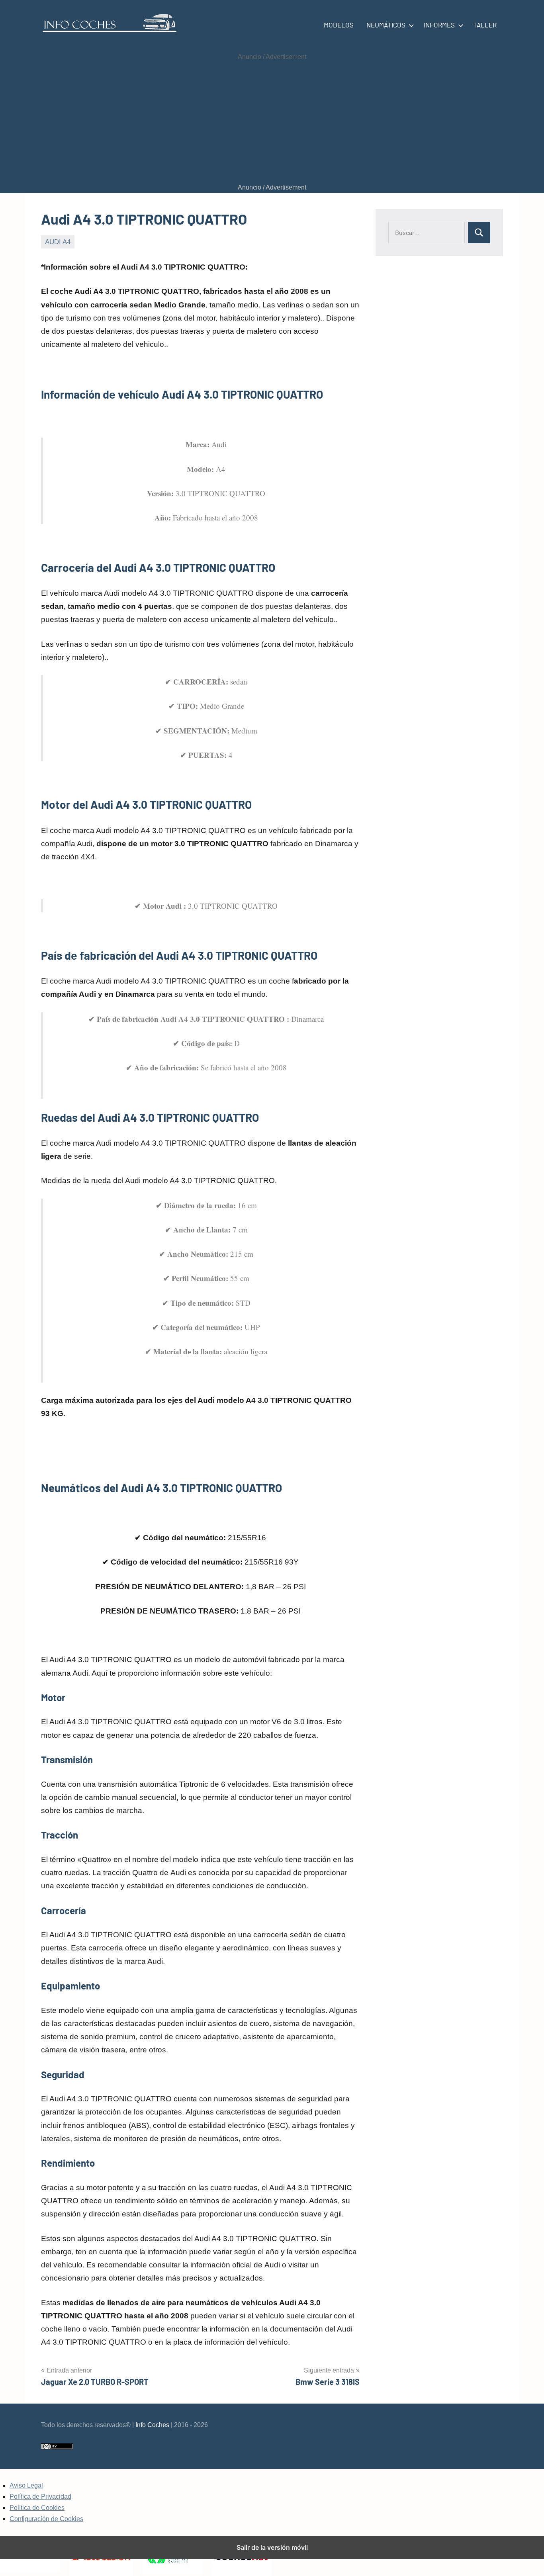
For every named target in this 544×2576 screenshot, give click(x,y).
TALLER (485, 25)
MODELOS (339, 25)
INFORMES (439, 25)
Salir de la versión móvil (272, 2547)
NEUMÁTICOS (386, 25)
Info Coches (152, 2425)
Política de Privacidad (40, 2497)
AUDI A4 (58, 242)
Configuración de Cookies (46, 2519)
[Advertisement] (272, 122)
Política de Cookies (37, 2508)
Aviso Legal (26, 2485)
